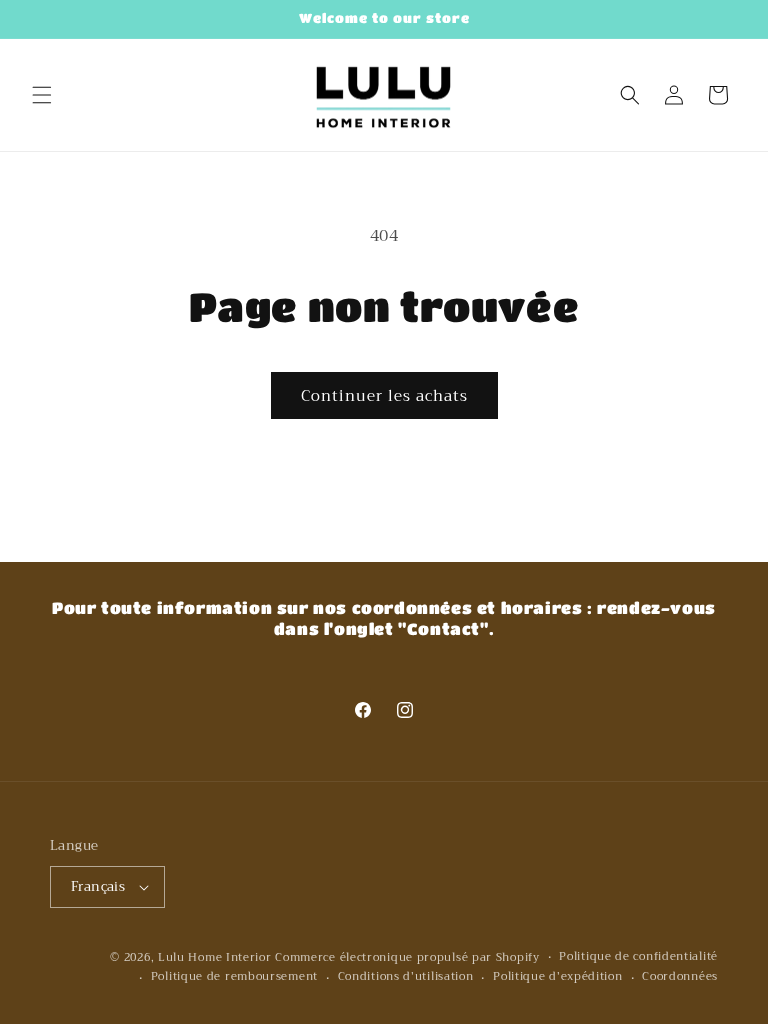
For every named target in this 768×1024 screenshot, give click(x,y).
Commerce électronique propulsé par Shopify (407, 957)
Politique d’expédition (557, 977)
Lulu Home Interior (215, 957)
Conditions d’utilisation (406, 977)
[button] (42, 95)
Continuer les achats (384, 396)
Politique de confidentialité (638, 957)
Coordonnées (680, 977)
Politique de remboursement (234, 977)
